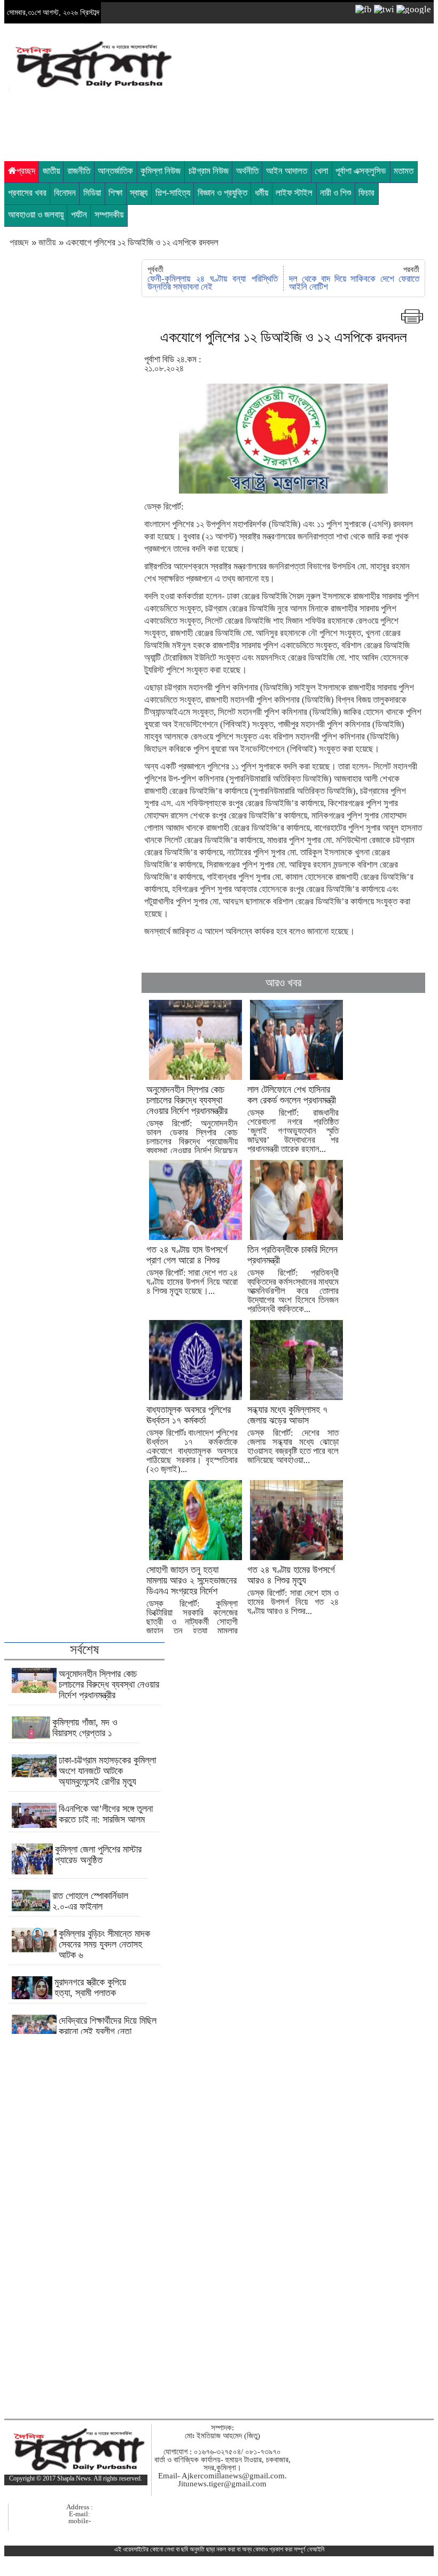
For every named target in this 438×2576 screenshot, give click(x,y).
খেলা (321, 171)
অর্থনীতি (247, 171)
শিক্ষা (115, 193)
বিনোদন (65, 193)
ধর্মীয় (261, 193)
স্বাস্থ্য (139, 193)
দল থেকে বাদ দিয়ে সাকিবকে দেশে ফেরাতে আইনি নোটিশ (354, 283)
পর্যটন (79, 215)
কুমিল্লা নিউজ (161, 171)
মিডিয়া (92, 193)
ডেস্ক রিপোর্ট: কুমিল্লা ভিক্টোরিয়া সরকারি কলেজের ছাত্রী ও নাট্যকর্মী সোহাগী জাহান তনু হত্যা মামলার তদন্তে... (192, 1605)
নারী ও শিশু (335, 193)
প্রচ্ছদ (26, 171)
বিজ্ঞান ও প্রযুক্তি (222, 193)
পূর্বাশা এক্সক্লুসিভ (361, 171)
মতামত (404, 171)
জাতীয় (51, 171)
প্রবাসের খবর (27, 193)
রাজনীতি (79, 171)
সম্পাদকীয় (109, 215)
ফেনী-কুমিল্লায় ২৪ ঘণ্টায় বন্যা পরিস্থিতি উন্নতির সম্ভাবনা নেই (212, 283)
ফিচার (366, 193)
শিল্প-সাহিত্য (173, 193)
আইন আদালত (287, 171)
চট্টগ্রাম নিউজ (209, 171)
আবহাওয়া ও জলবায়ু (36, 215)
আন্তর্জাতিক (115, 171)
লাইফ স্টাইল (294, 193)
